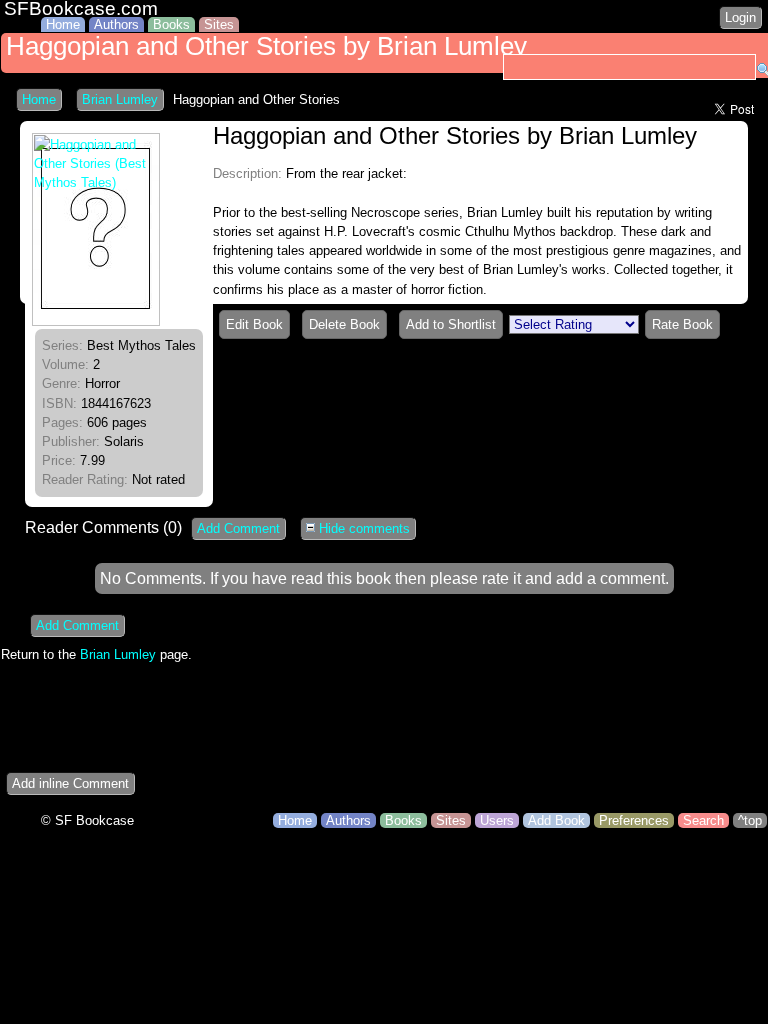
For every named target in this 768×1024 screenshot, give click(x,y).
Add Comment (238, 528)
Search (703, 820)
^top (750, 820)
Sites (219, 24)
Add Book (556, 820)
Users (497, 820)
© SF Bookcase (87, 820)
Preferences (634, 820)
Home (63, 24)
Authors (116, 24)
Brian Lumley (120, 99)
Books (171, 24)
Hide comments (362, 528)
